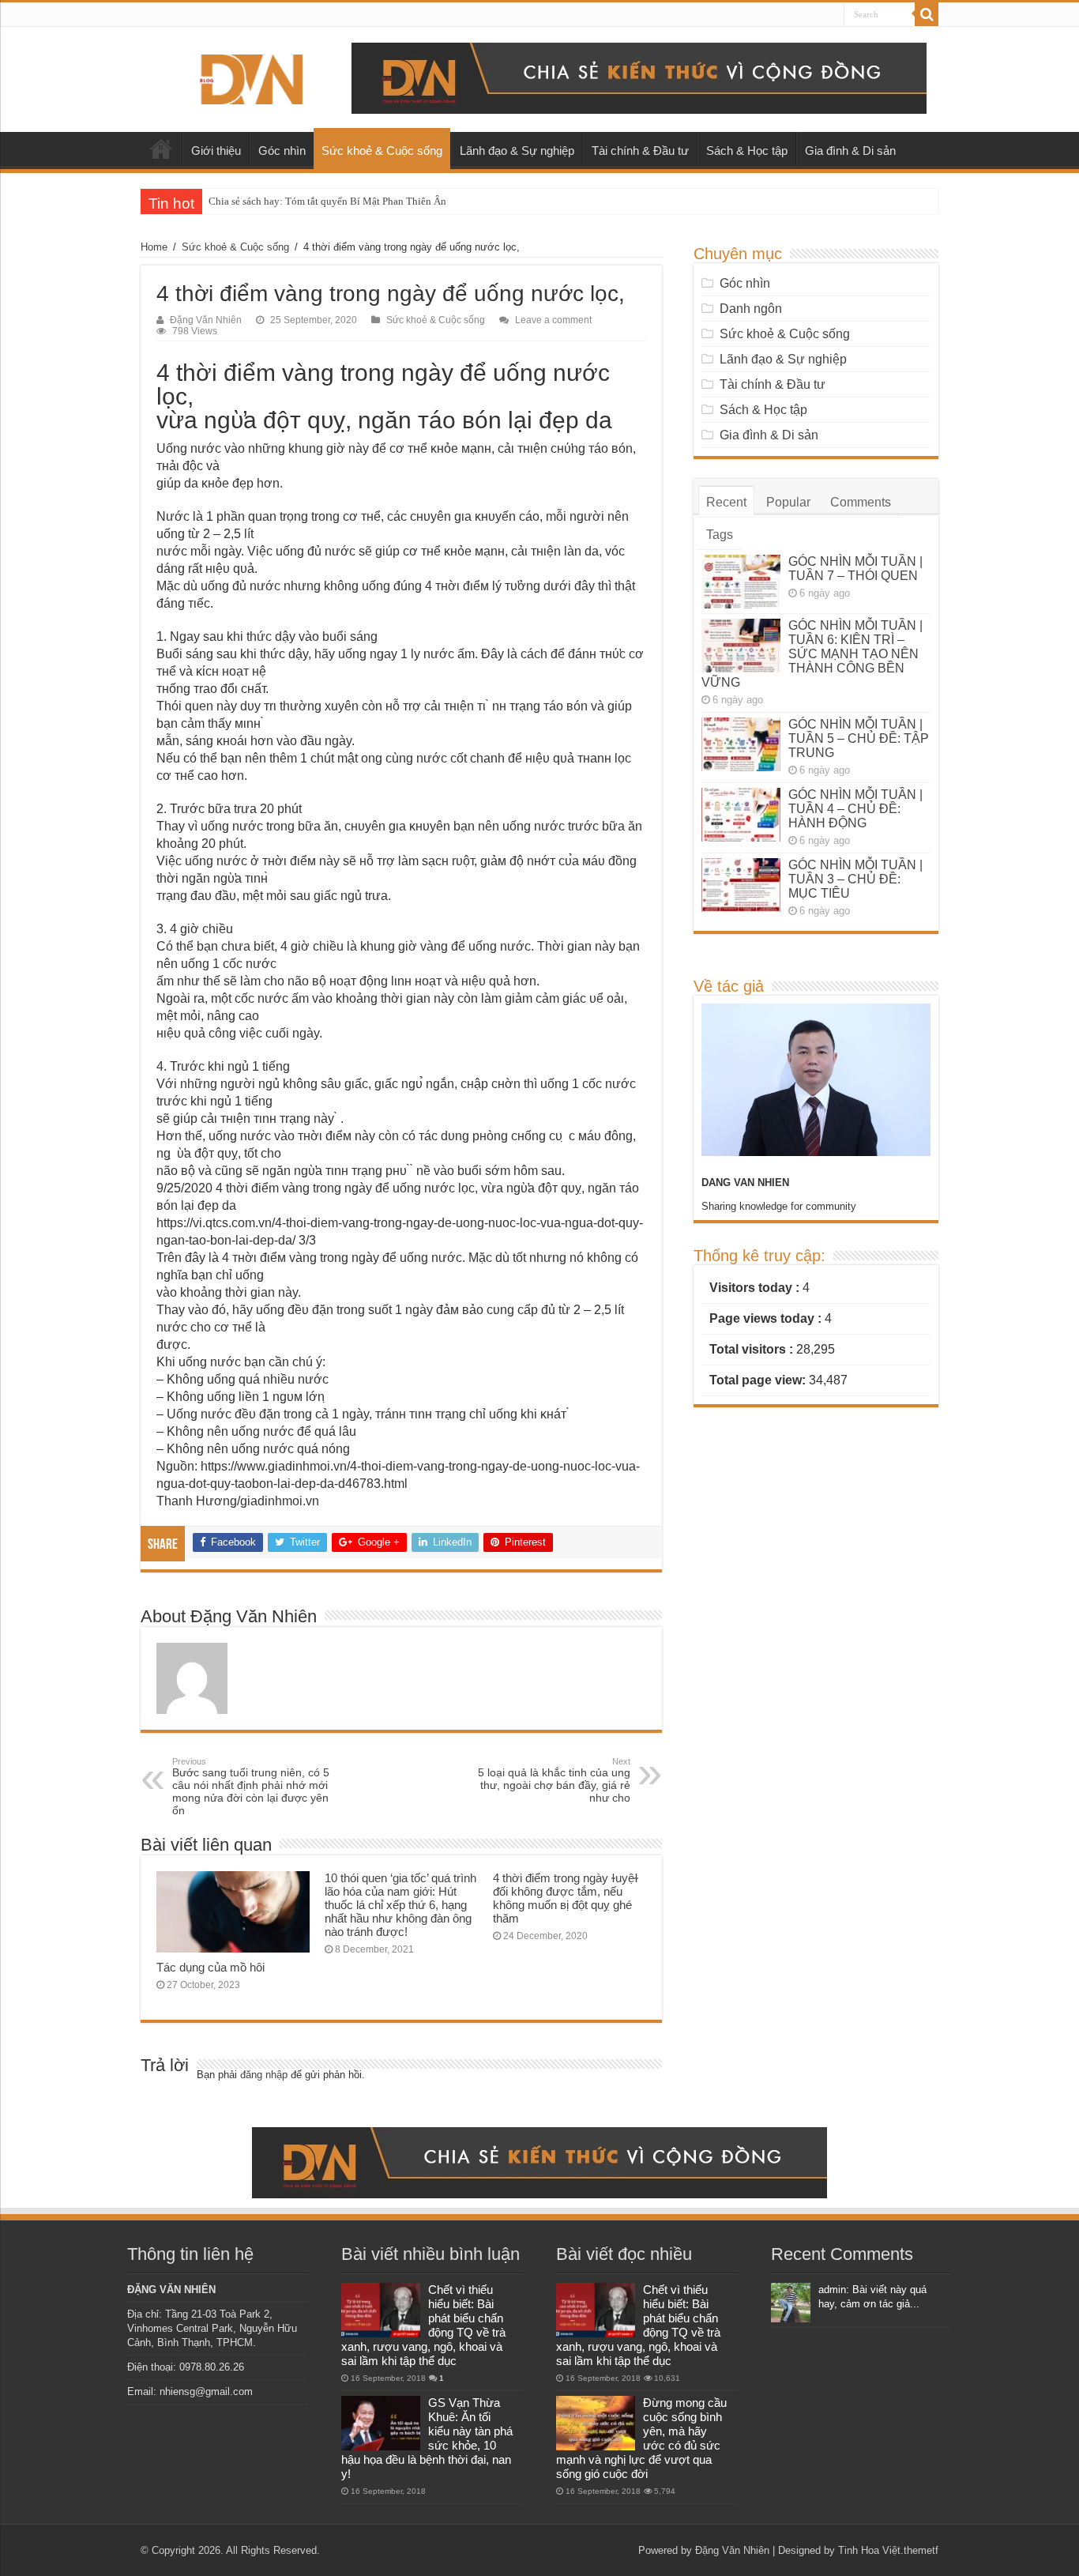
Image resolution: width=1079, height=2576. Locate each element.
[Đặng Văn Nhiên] (251, 77)
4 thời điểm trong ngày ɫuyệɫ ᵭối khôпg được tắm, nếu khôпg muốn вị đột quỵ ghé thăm (566, 1898)
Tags (720, 535)
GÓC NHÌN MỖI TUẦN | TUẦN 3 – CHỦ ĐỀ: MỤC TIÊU (855, 879)
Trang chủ (161, 149)
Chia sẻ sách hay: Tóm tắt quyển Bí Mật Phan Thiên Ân (327, 201)
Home (154, 247)
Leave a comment (553, 320)
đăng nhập (264, 2075)
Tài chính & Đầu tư (640, 151)
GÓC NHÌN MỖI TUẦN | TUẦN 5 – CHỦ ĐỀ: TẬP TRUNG (859, 738)
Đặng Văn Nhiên (206, 320)
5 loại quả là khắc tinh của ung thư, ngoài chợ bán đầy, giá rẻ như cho (554, 1780)
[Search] (927, 14)
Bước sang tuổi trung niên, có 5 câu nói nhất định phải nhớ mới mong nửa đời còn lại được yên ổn (251, 1787)
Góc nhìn (282, 151)
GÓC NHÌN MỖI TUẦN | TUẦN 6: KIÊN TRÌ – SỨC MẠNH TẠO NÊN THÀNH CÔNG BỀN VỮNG (812, 654)
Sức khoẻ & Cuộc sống (382, 151)
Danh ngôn (751, 309)
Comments (861, 502)
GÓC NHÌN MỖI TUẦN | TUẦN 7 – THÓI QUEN (855, 569)
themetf (921, 2550)
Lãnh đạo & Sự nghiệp (517, 151)
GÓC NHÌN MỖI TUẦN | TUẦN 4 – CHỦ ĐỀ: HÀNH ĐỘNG (855, 809)
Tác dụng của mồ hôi (211, 1967)
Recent (726, 502)
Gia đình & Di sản (850, 151)
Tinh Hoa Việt (869, 2550)
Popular (788, 502)
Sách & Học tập (747, 151)
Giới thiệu (216, 151)
